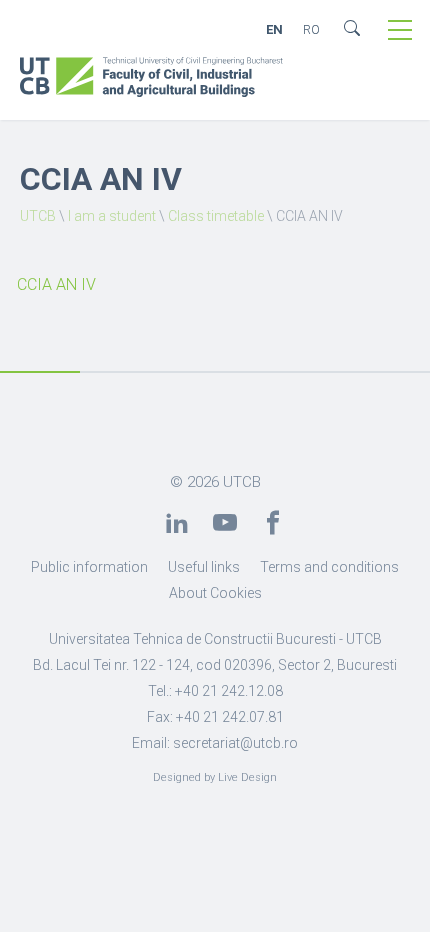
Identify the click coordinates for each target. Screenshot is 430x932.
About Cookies (215, 593)
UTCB (38, 216)
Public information (89, 567)
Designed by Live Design (215, 777)
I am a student (112, 216)
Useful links (204, 567)
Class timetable (216, 216)
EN (274, 29)
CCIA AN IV (56, 284)
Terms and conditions (329, 567)
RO (311, 29)
